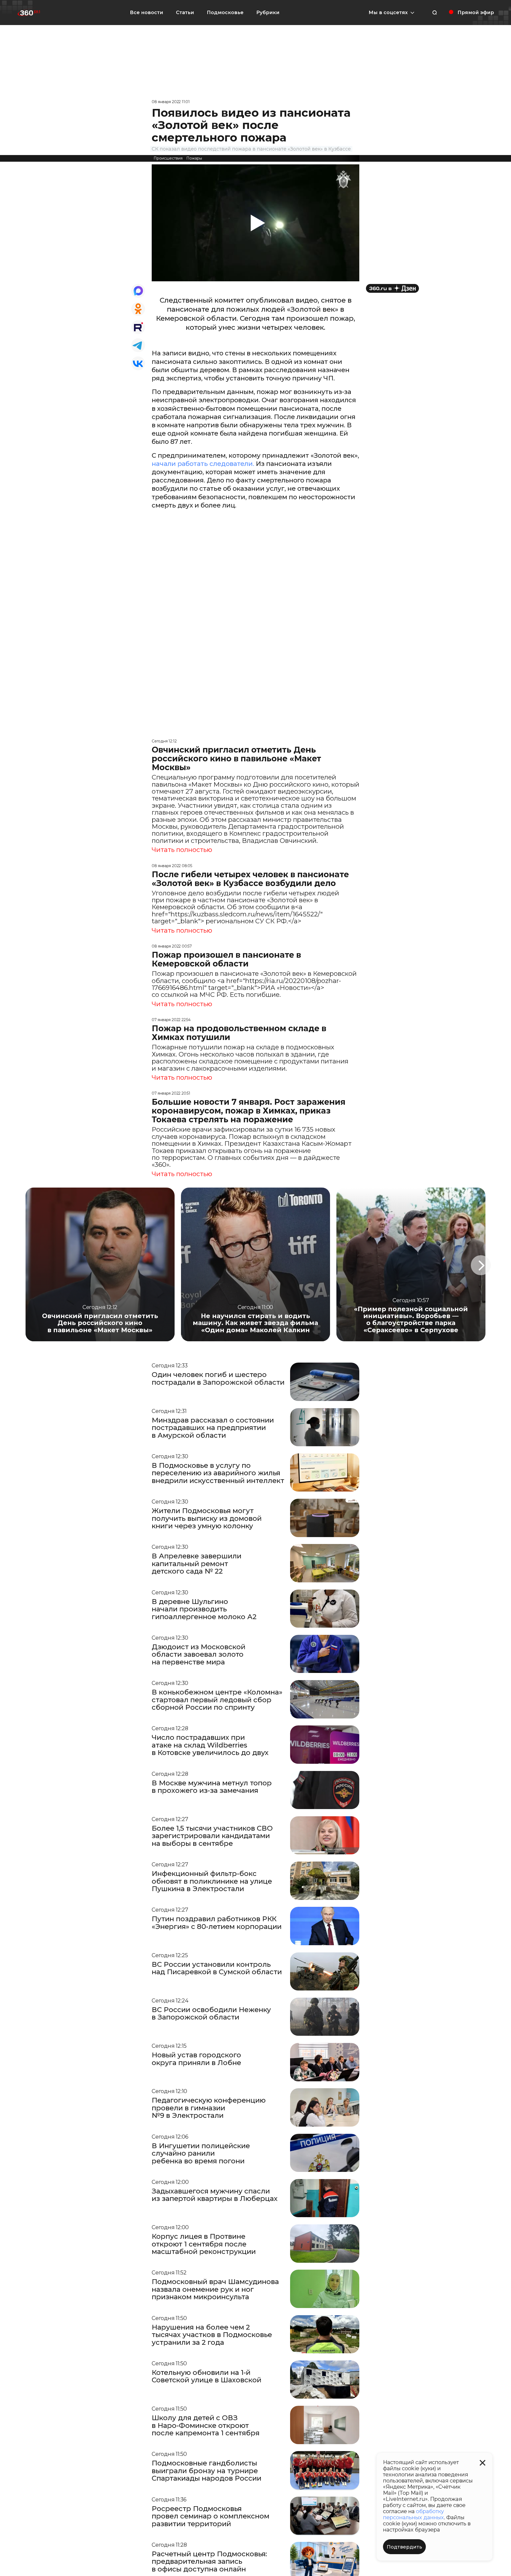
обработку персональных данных (413, 2514)
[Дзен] (392, 288)
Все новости (147, 13)
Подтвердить (404, 2547)
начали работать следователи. (203, 464)
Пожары (194, 158)
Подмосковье (225, 13)
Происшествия (168, 158)
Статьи (185, 13)
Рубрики (268, 13)
